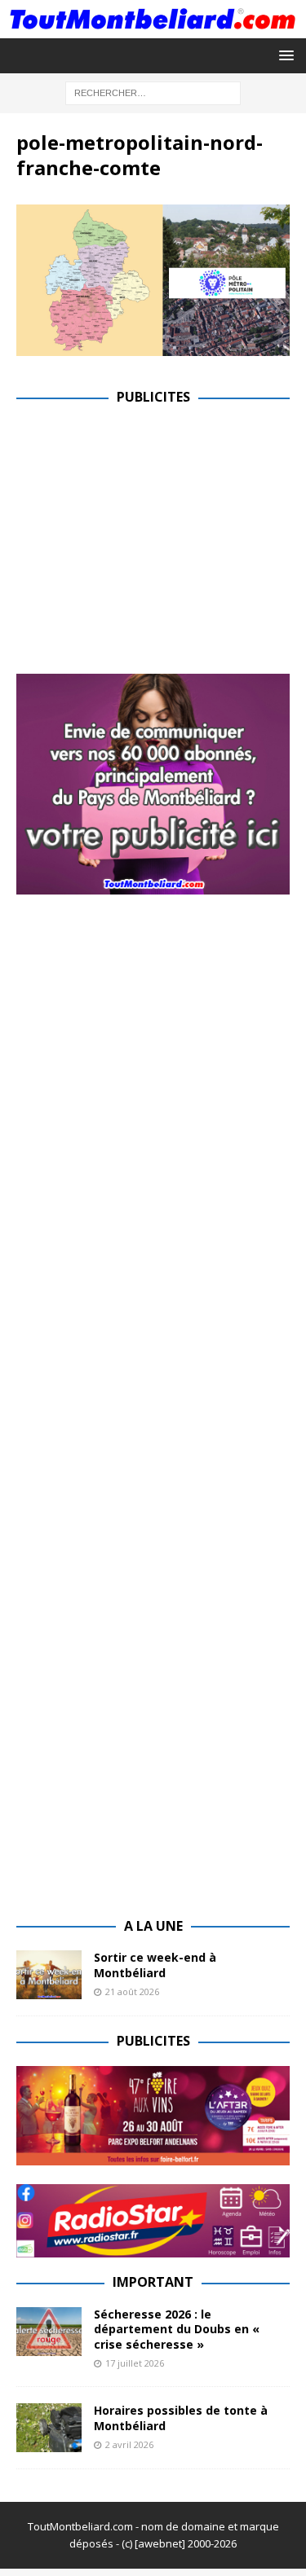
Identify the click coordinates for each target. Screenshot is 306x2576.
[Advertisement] (153, 536)
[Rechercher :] (153, 92)
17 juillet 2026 (135, 2363)
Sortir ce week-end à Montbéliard (155, 1965)
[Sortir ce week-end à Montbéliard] (49, 1975)
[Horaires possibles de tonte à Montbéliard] (49, 2428)
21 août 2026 (132, 1991)
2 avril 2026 (129, 2444)
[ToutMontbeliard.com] (153, 28)
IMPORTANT (153, 2282)
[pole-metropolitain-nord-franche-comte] (153, 347)
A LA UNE (153, 1926)
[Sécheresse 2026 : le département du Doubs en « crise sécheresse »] (49, 2332)
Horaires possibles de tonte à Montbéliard (181, 2418)
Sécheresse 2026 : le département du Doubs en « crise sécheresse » (177, 2329)
